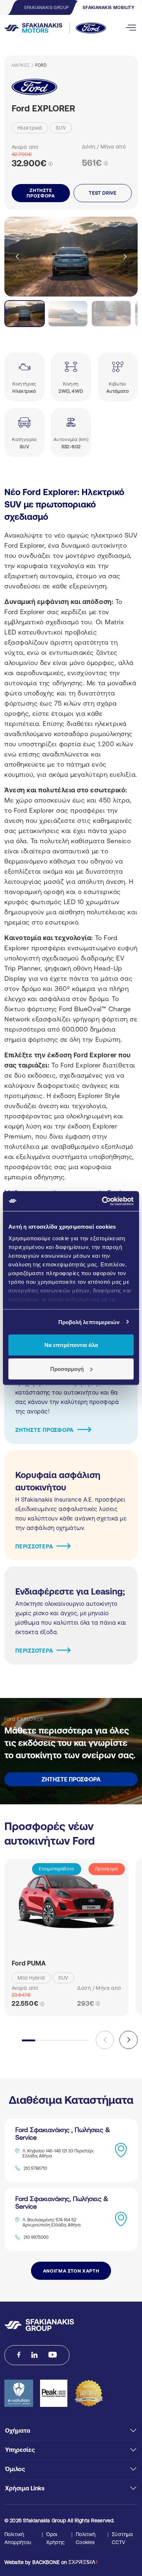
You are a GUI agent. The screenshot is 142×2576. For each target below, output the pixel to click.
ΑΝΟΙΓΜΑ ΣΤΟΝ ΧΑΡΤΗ (71, 2271)
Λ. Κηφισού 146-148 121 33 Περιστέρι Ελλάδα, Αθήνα (58, 2154)
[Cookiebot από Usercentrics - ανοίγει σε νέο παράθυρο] (102, 1201)
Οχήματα (18, 2430)
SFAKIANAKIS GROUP (46, 8)
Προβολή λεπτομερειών (89, 1322)
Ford (41, 65)
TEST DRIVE (103, 193)
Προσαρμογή (67, 1369)
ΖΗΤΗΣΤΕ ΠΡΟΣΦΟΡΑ (41, 193)
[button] (125, 257)
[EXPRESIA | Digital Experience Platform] (83, 2562)
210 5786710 (35, 2168)
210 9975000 (36, 2237)
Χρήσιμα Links (25, 2488)
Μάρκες (21, 65)
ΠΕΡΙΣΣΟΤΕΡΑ (34, 1546)
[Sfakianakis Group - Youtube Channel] (53, 2355)
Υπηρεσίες (20, 2450)
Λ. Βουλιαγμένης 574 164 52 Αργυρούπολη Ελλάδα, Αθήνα (52, 2222)
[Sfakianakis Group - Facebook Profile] (19, 2355)
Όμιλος (15, 2469)
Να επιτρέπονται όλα (71, 1345)
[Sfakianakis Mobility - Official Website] (49, 28)
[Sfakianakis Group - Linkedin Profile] (34, 2355)
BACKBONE (46, 2562)
